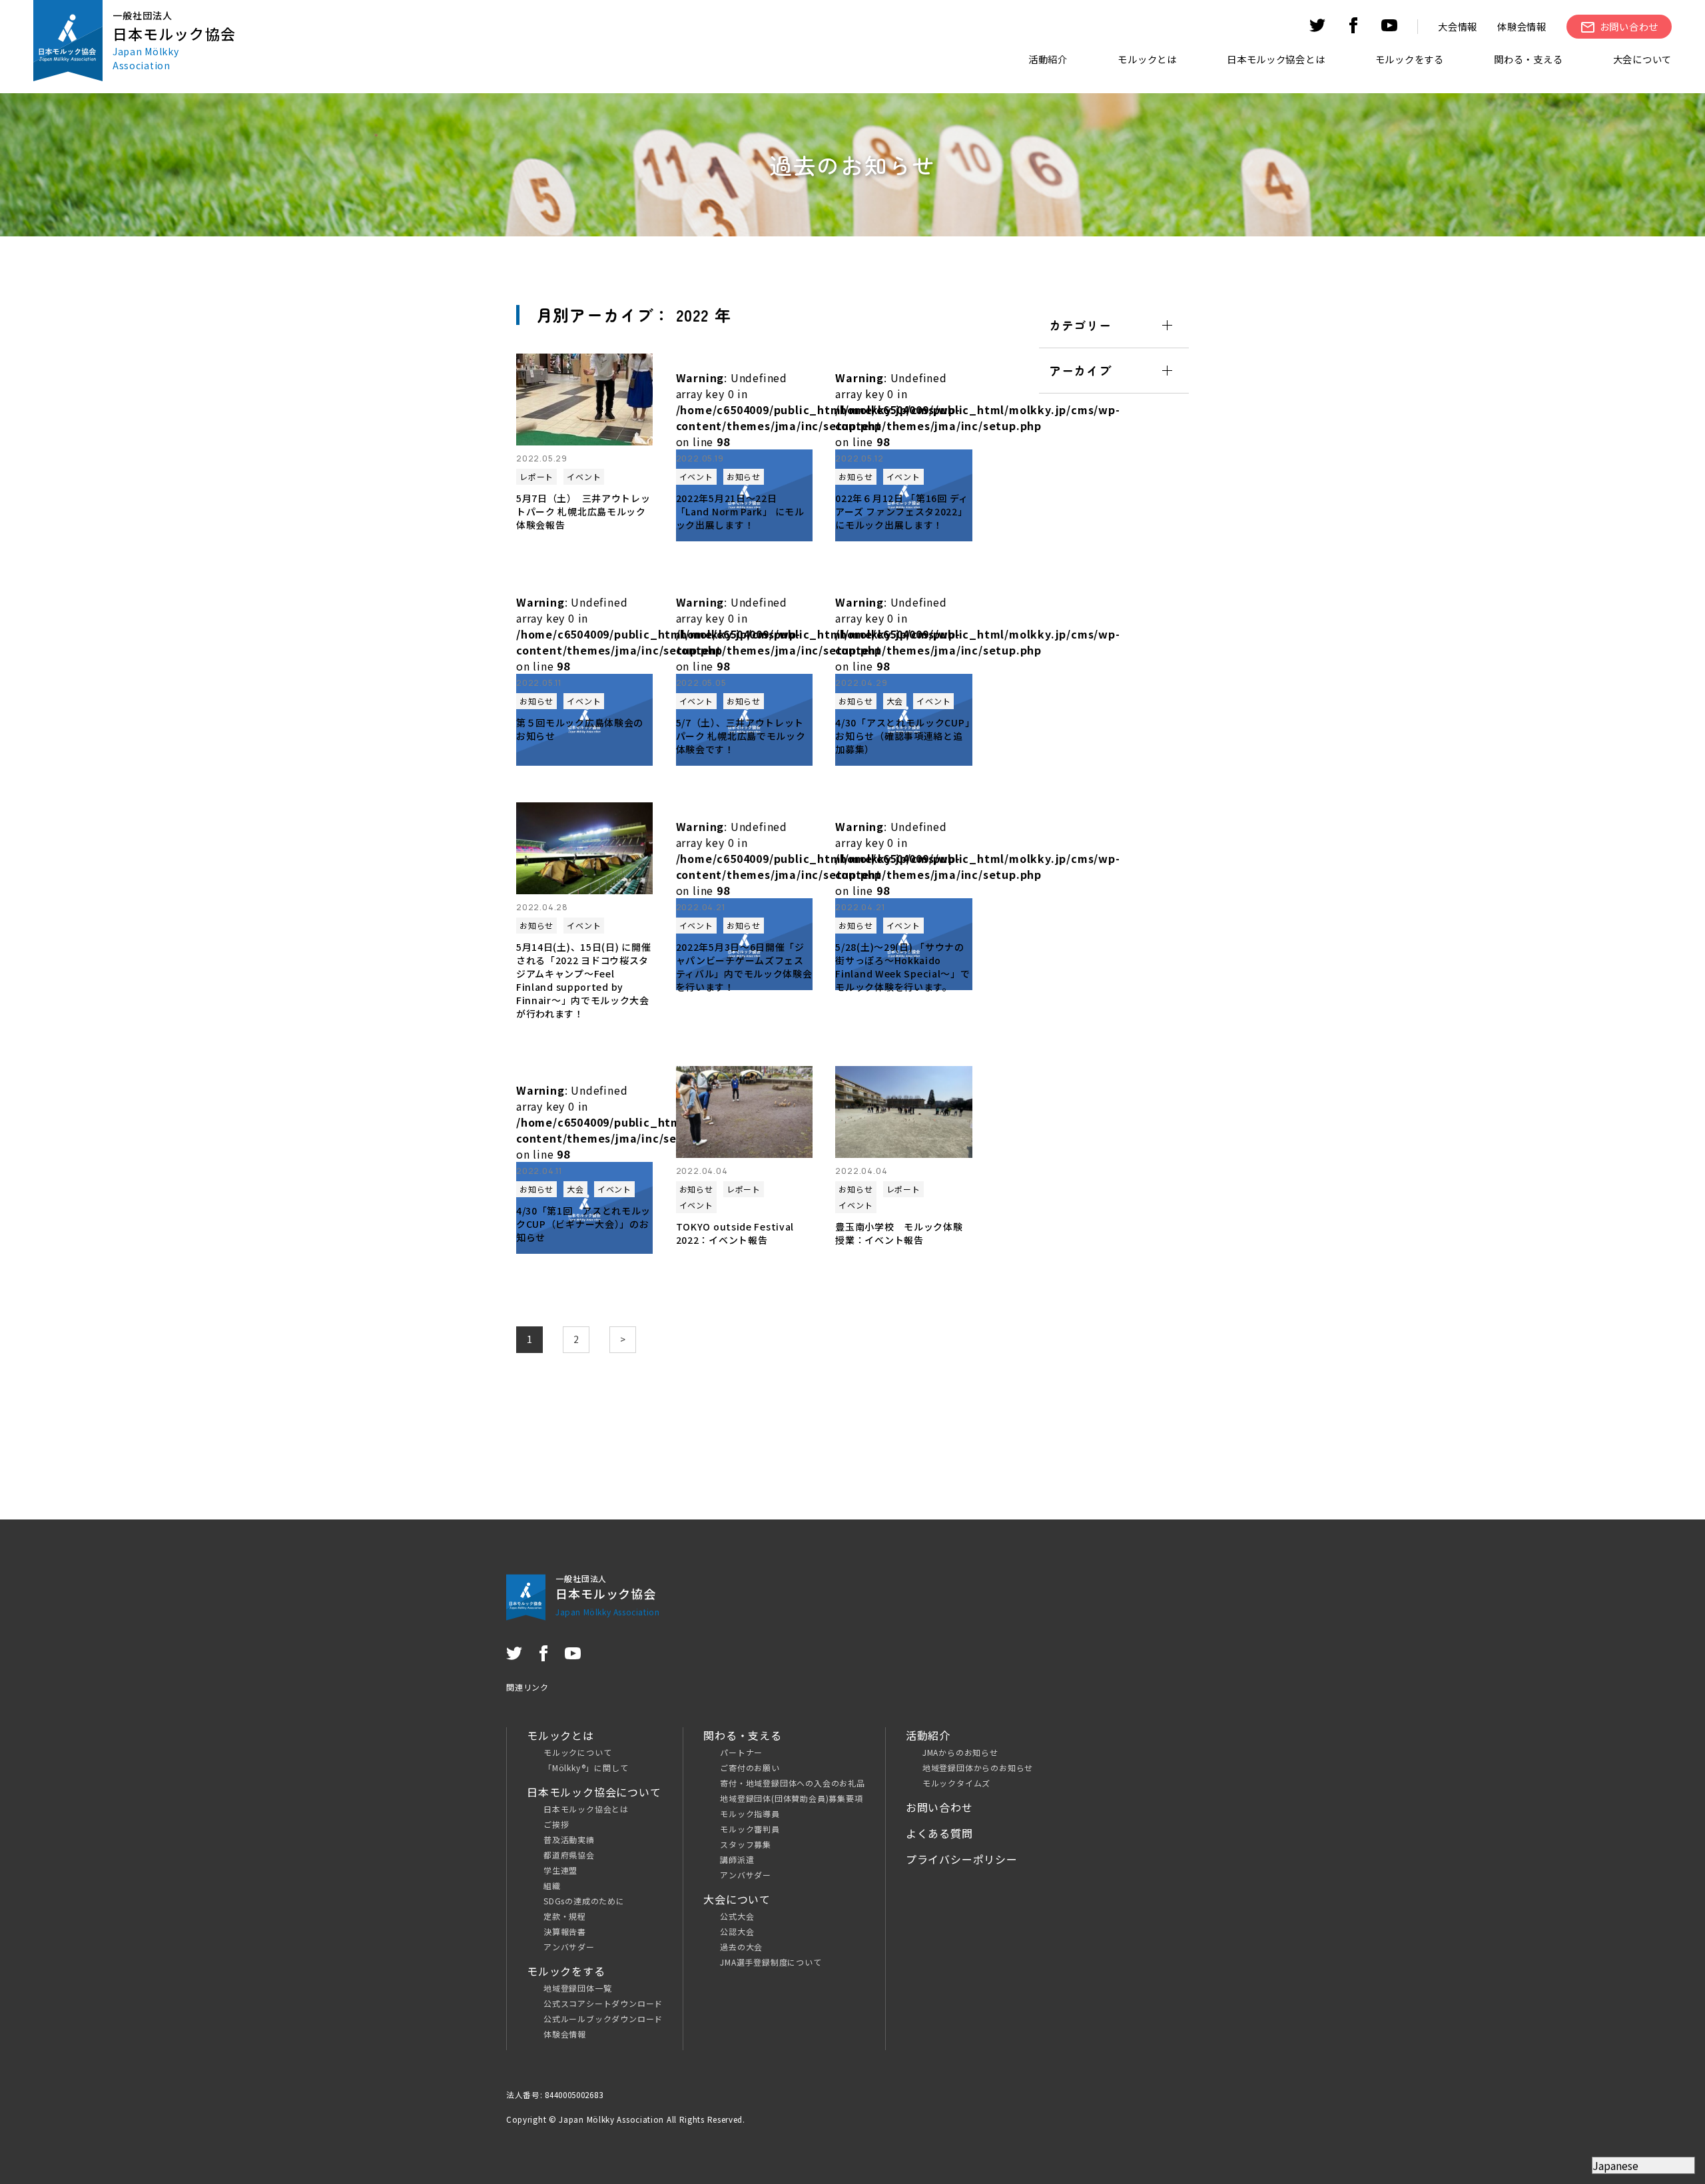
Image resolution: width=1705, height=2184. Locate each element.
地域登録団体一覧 (577, 1988)
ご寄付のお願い (750, 1768)
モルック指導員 (750, 1813)
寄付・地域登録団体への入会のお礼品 (793, 1783)
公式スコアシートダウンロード (603, 2003)
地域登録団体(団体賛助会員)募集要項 (791, 1798)
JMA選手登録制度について (771, 1962)
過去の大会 (741, 1947)
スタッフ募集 (746, 1844)
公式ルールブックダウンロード (603, 2019)
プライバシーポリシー (962, 1859)
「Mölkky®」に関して (586, 1768)
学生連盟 (560, 1870)
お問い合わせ (939, 1807)
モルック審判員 (750, 1829)
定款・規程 (565, 1916)
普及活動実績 (569, 1839)
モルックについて (577, 1752)
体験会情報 (1522, 26)
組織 (552, 1885)
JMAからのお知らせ (960, 1752)
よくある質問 (939, 1833)
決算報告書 (565, 1931)
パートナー (741, 1752)
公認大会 (737, 1931)
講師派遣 (737, 1859)
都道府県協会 (569, 1855)
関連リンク (527, 1687)
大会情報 (1458, 26)
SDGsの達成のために (584, 1901)
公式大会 (737, 1916)
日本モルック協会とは (586, 1809)
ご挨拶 (556, 1824)
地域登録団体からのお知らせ (978, 1768)
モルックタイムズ (956, 1783)
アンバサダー (569, 1947)
